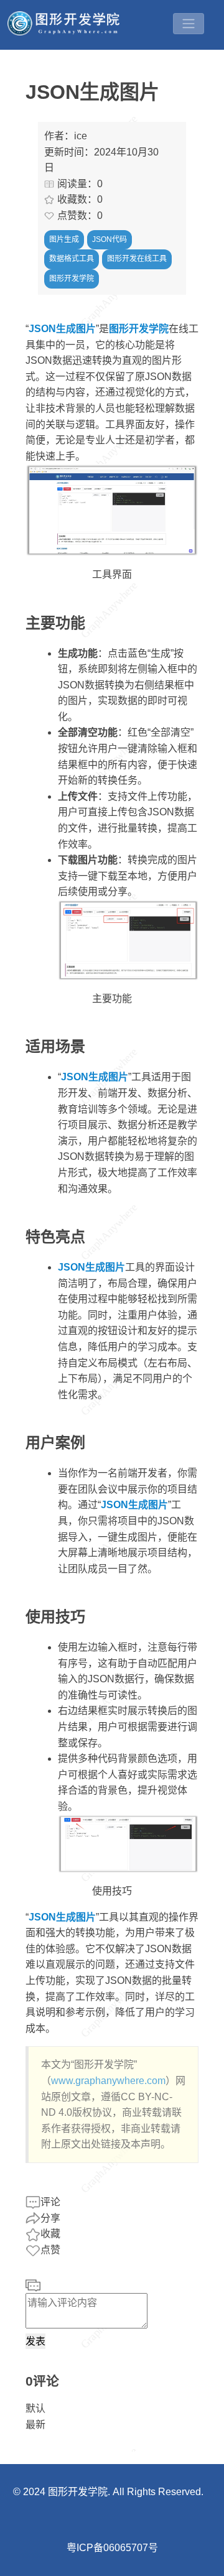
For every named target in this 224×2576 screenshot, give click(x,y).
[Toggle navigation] (189, 24)
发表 (35, 2341)
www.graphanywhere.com (108, 2081)
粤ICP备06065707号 (112, 2548)
